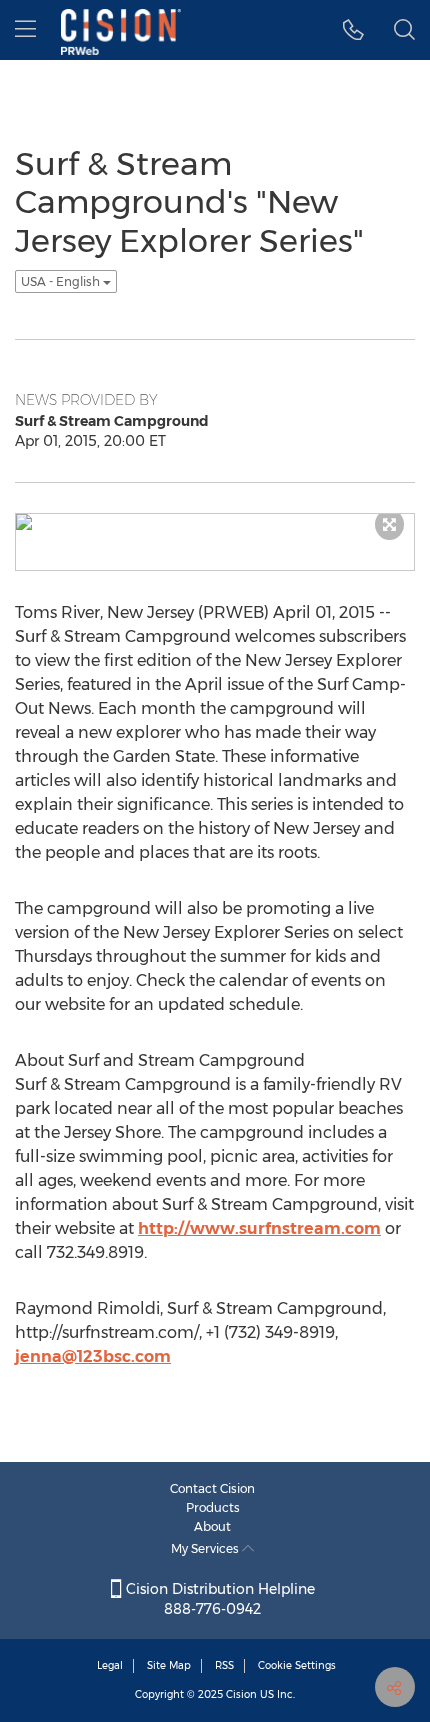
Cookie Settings (297, 1665)
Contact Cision (212, 1488)
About (212, 1526)
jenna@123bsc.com (93, 1356)
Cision (241, 1694)
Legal (110, 1665)
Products (213, 1507)
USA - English (62, 281)
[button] (353, 30)
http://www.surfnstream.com (259, 1228)
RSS (224, 1665)
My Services (206, 1548)
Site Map (169, 1665)
